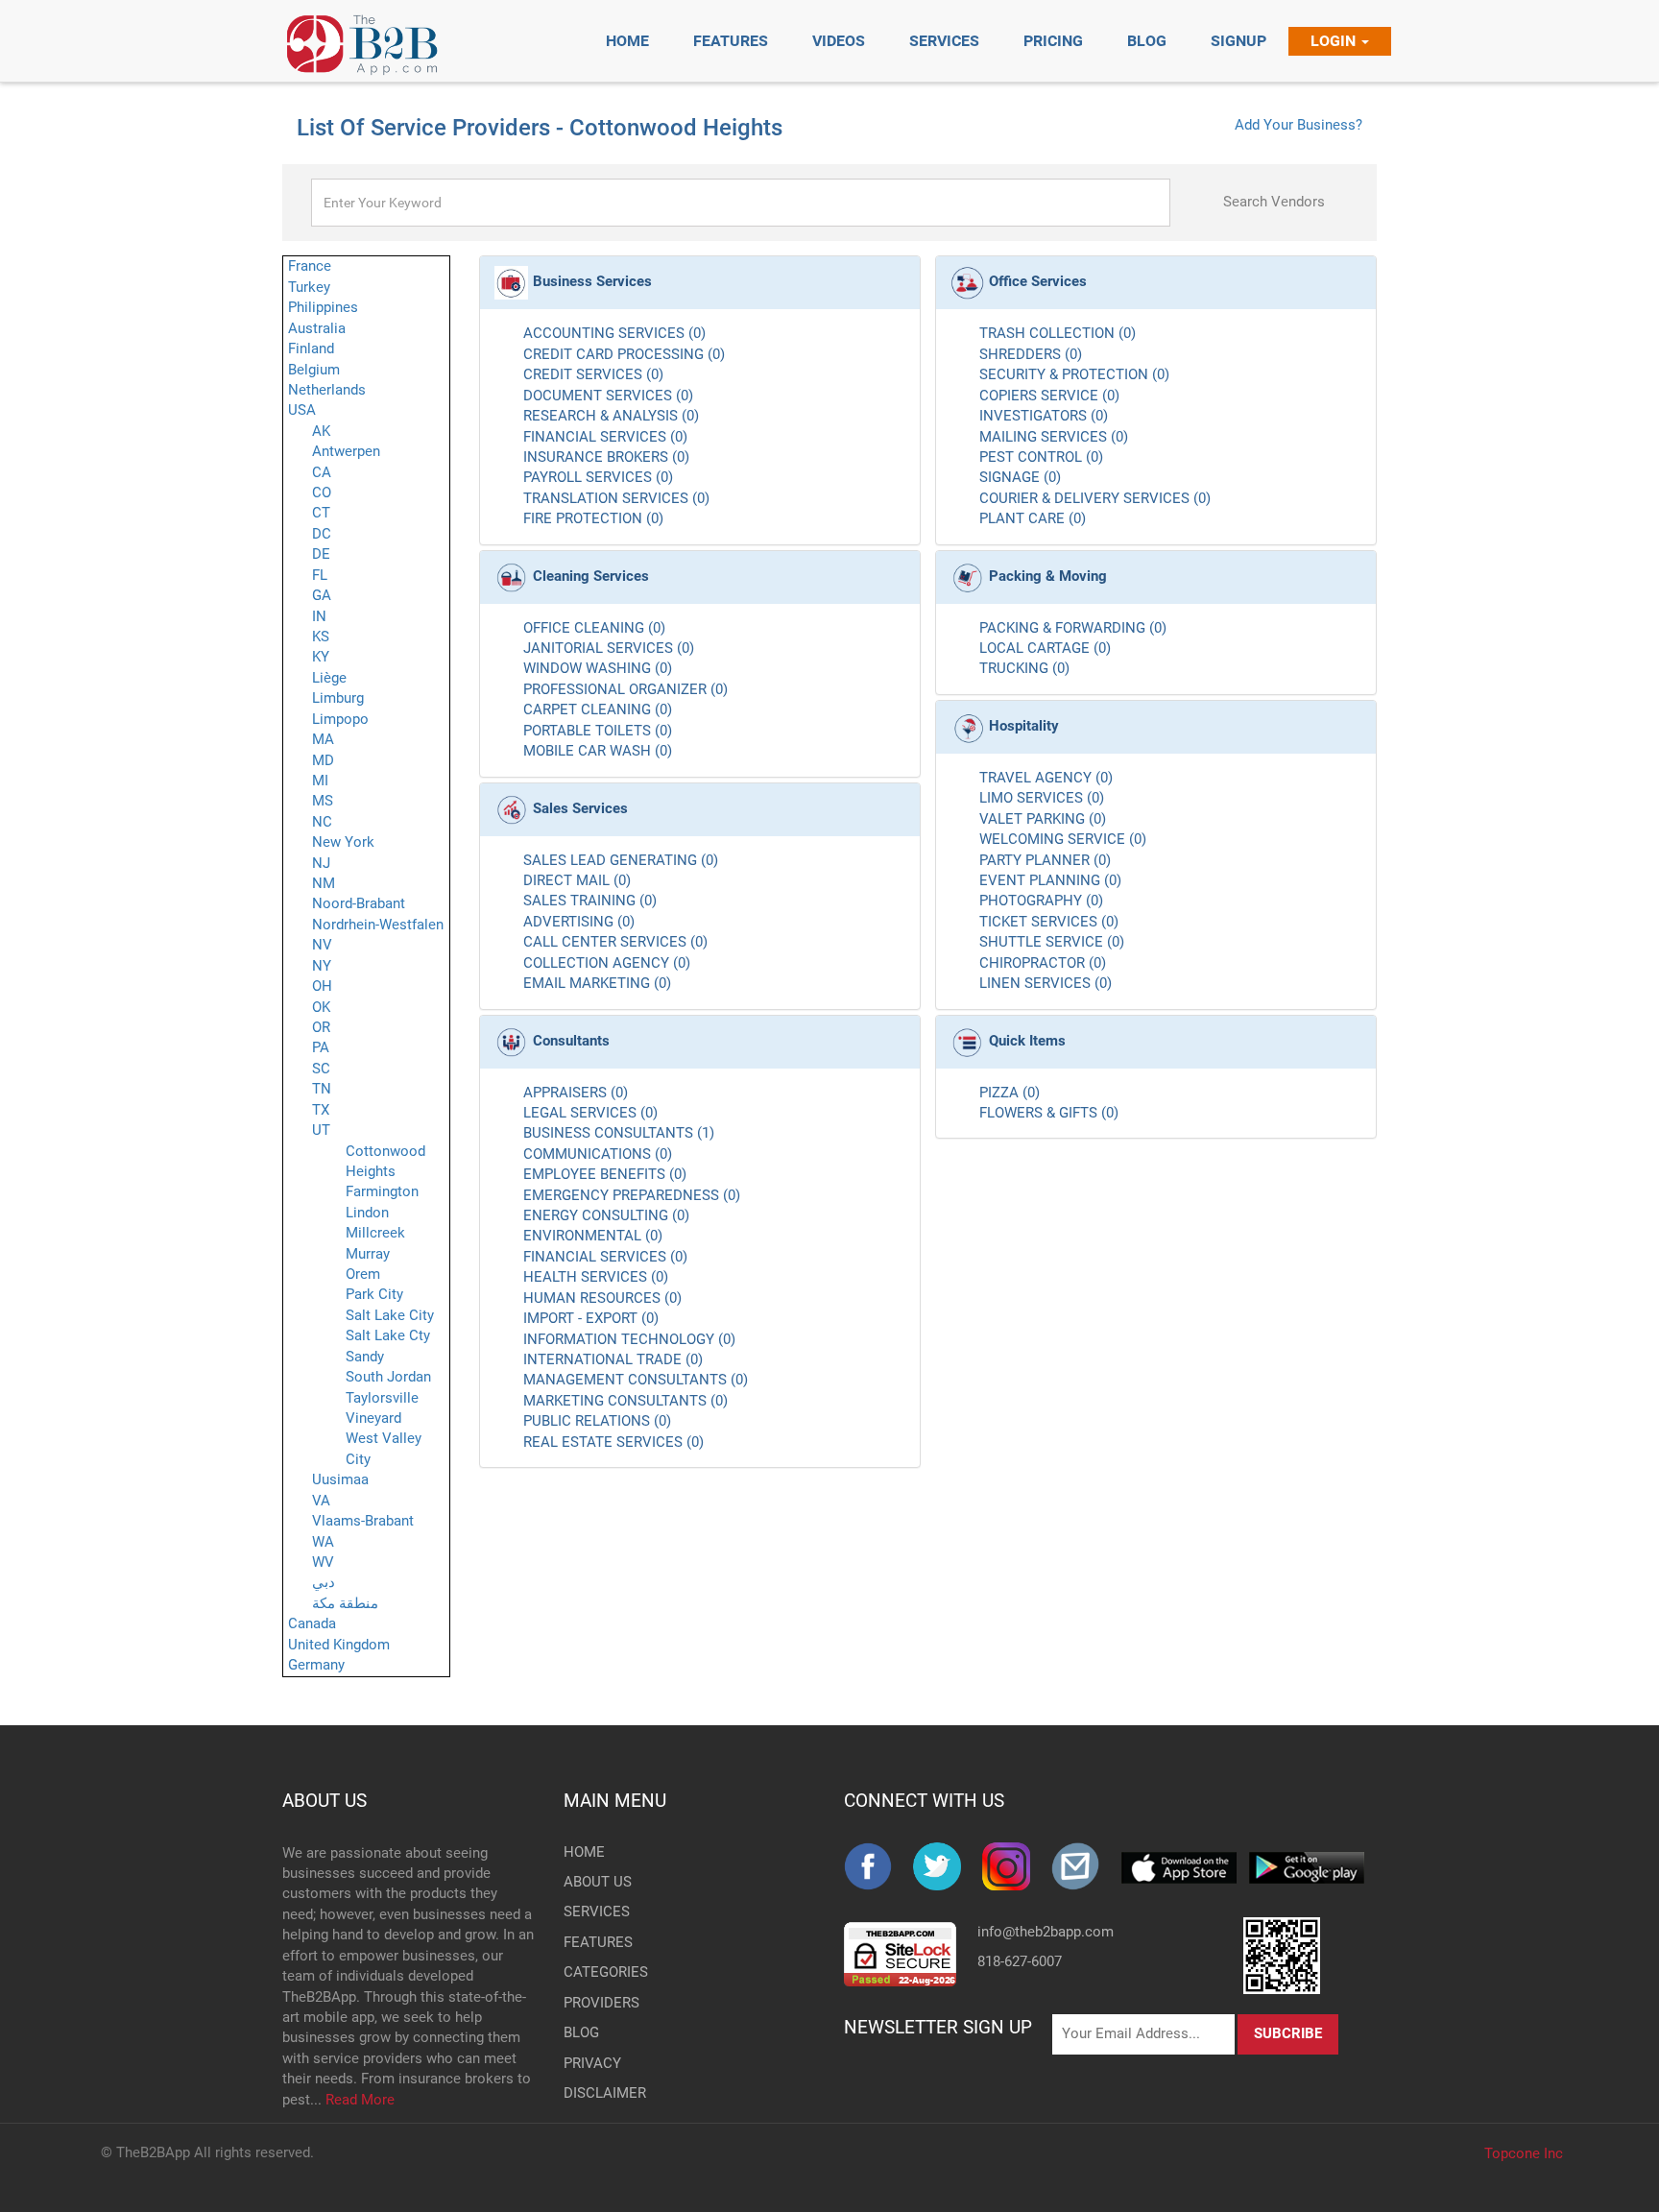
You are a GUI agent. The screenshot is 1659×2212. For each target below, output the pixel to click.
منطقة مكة (345, 1603)
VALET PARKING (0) (1043, 819)
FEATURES (595, 1942)
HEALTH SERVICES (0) (596, 1277)
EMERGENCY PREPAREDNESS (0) (632, 1195)
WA (323, 1542)
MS (323, 801)
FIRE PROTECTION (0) (593, 518)
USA (302, 410)
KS (321, 637)
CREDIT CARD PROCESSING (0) (624, 354)
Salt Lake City (390, 1315)
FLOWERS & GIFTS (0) (1049, 1113)
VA (321, 1501)
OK (321, 1007)
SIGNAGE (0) (1020, 477)
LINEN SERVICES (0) (1046, 983)
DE (321, 554)
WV (323, 1562)
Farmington (382, 1191)
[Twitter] (948, 1866)
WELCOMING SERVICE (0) (1063, 839)
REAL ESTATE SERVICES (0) (613, 1442)
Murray (368, 1254)
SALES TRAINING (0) (590, 901)
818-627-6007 (1020, 1961)
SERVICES (595, 1911)
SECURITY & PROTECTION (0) (1074, 374)
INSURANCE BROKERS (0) (606, 457)
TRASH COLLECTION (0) (1058, 333)
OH (322, 986)
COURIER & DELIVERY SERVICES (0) (1095, 498)
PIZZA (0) (1010, 1093)
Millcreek (375, 1233)
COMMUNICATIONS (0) (598, 1154)
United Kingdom (339, 1645)
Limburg (338, 698)
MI (320, 781)
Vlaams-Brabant (363, 1521)
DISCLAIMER (595, 2093)
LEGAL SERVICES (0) (590, 1113)
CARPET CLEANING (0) (598, 709)
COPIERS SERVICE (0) (1049, 396)
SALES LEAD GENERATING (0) (621, 860)
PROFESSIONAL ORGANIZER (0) (625, 689)
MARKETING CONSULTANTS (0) (625, 1401)
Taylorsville (382, 1398)
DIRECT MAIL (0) (577, 880)
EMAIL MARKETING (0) (597, 983)
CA (322, 472)
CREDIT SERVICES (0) (593, 374)
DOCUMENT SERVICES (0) (608, 396)
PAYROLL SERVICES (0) (598, 477)
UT (321, 1130)
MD (323, 760)
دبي (324, 1582)
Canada (312, 1623)
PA (321, 1047)
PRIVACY (592, 2063)
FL (320, 575)
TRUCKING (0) (1024, 668)
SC (321, 1069)
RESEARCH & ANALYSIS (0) (611, 416)
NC (322, 822)
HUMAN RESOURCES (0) (602, 1298)
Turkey (309, 287)
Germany (316, 1665)
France (310, 266)
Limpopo (340, 719)
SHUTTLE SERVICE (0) (1052, 942)
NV (322, 945)
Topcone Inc (1524, 2153)
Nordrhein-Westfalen (378, 925)
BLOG (581, 2032)
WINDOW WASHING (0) (598, 668)
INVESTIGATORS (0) (1044, 416)
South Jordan (388, 1377)
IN (319, 616)
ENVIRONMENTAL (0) (593, 1236)
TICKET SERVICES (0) (1049, 922)
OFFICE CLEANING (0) (594, 628)
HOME (584, 1852)
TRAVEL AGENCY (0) (1046, 778)
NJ (321, 863)
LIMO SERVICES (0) (1042, 798)
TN (322, 1089)
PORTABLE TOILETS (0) (598, 731)
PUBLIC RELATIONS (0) (597, 1421)
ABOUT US (325, 1801)
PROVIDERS (595, 2003)
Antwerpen (346, 451)
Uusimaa (340, 1479)
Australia (317, 328)
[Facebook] (878, 1866)
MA (323, 739)
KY (321, 657)
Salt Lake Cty (388, 1335)
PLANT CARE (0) (1033, 518)
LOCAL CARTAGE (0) (1045, 648)
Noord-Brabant (359, 903)
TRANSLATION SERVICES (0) (616, 498)
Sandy (365, 1357)
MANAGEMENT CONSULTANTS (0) (636, 1380)
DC (322, 534)
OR (321, 1027)
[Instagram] (1017, 1866)
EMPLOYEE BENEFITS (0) (605, 1174)
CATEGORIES (595, 1972)
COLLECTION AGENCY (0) (607, 963)
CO (322, 493)
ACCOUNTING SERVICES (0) (614, 333)
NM (324, 883)
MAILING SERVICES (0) (1054, 437)
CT (321, 513)
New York (343, 842)
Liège (329, 678)
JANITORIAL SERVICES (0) (609, 648)
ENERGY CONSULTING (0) (606, 1215)
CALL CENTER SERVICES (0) (615, 942)
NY (322, 966)
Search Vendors (1274, 202)
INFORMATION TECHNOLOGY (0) (629, 1339)
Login (1335, 41)
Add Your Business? (1298, 125)
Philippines (323, 307)
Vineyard (373, 1418)
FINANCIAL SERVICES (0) (605, 437)
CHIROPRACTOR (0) (1043, 963)
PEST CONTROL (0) (1041, 457)
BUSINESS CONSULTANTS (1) (619, 1133)
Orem (363, 1274)
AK (321, 431)
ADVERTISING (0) (579, 922)
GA (322, 595)
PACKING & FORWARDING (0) (1073, 628)
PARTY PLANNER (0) (1045, 860)
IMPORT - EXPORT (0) (591, 1318)
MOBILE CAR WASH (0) (598, 751)
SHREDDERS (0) (1031, 354)
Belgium (314, 370)
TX (321, 1110)
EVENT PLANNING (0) (1050, 880)
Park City (374, 1294)
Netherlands (327, 390)
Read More (360, 2100)
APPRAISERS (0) (576, 1093)
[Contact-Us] (1086, 1866)
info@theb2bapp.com (1046, 1932)
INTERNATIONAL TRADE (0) (613, 1359)
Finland (311, 349)
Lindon (367, 1213)
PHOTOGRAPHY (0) (1041, 901)
